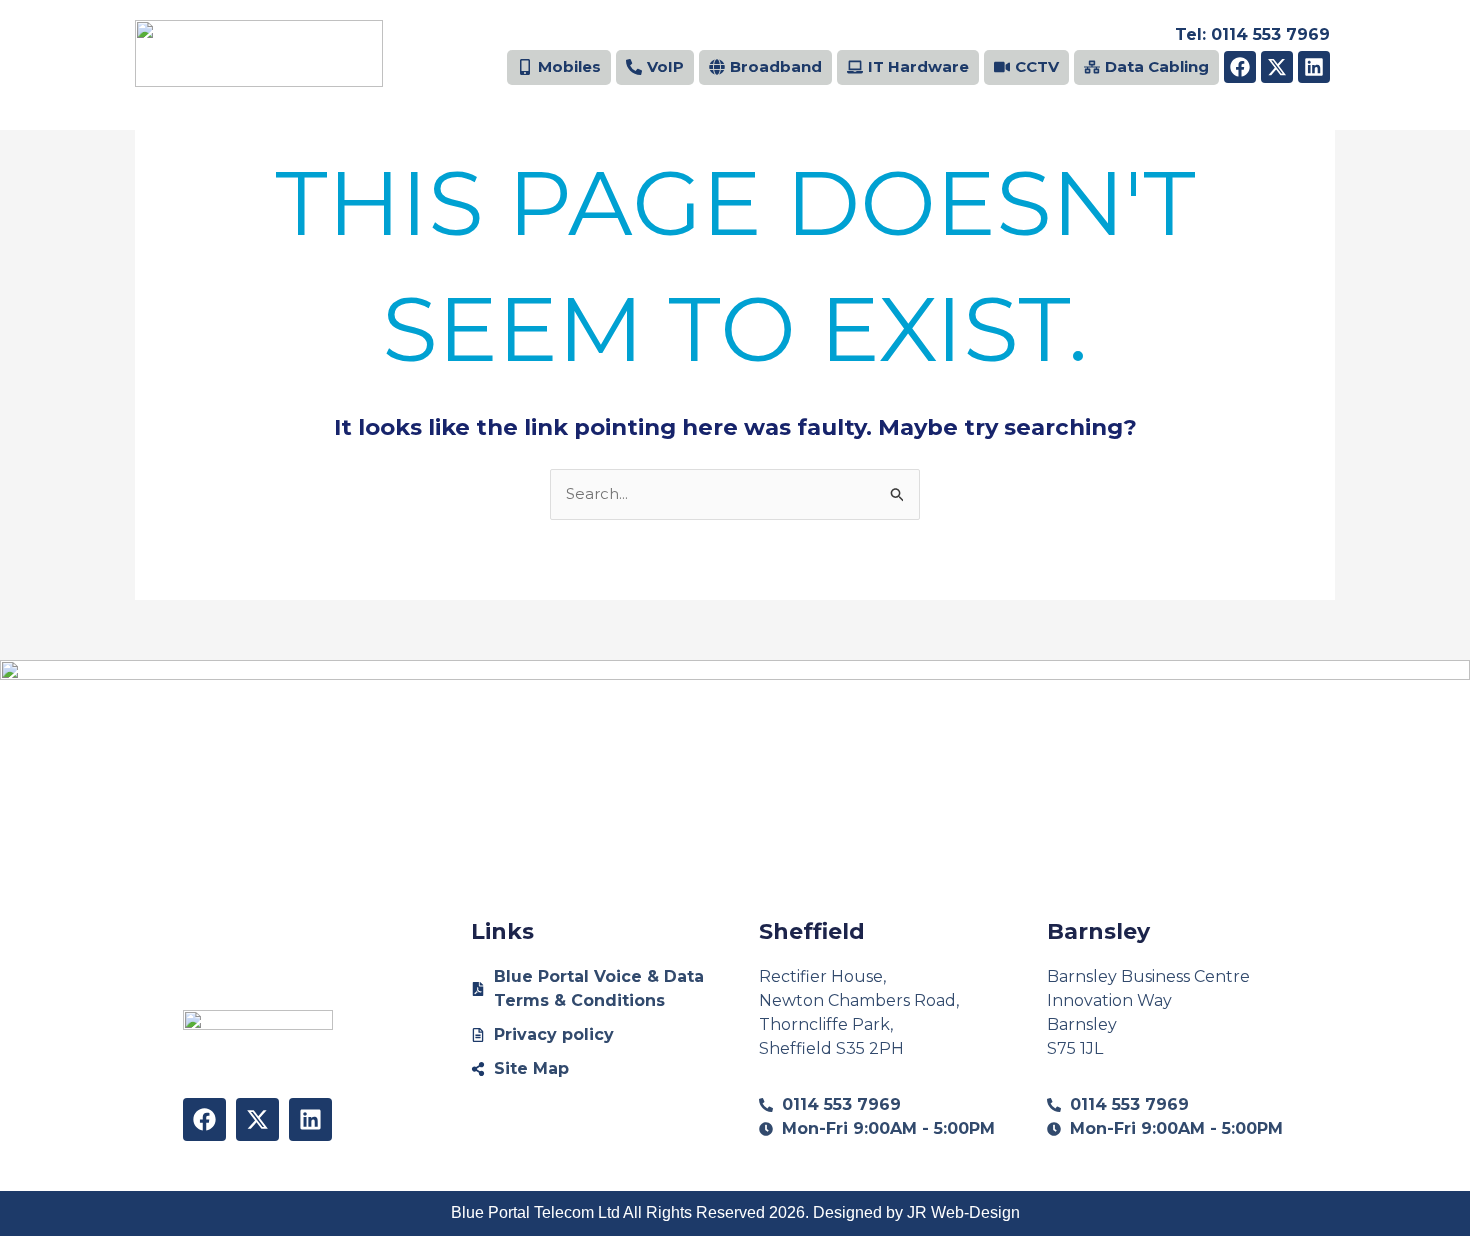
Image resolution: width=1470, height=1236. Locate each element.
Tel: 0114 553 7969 (1252, 34)
